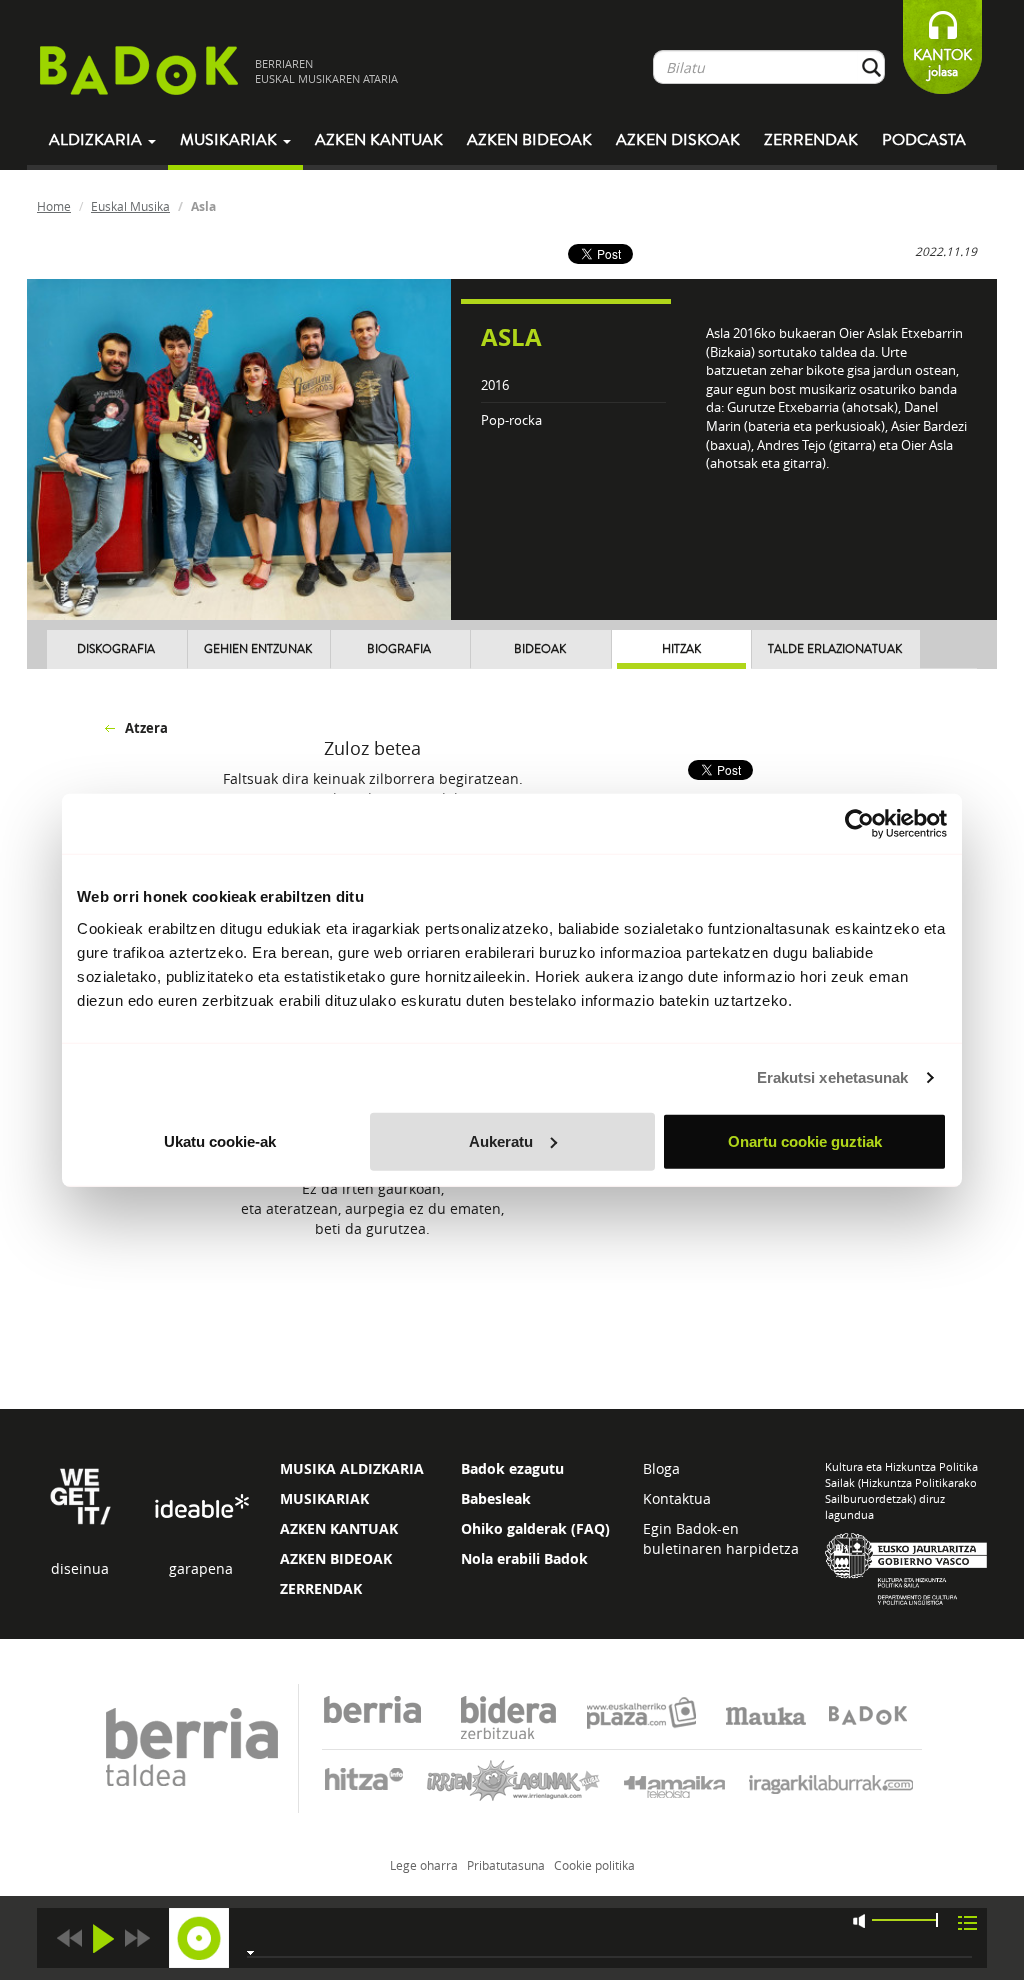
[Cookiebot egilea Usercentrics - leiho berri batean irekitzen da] (859, 824)
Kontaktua (677, 1498)
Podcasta (924, 140)
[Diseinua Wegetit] (80, 1494)
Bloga (661, 1468)
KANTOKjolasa (942, 63)
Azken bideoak (529, 140)
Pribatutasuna (506, 1865)
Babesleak (496, 1498)
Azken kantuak (379, 140)
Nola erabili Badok (524, 1558)
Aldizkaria (97, 140)
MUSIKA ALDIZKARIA (352, 1468)
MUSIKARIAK (324, 1498)
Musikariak (230, 140)
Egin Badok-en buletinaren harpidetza (721, 1538)
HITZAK (681, 649)
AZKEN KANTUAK (339, 1528)
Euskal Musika (130, 206)
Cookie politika (594, 1865)
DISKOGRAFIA (116, 649)
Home (54, 206)
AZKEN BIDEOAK (336, 1558)
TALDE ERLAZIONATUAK (835, 649)
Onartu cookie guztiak (805, 1140)
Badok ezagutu (512, 1468)
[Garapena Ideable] (201, 1507)
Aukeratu (501, 1140)
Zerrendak (811, 140)
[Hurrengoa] (137, 1938)
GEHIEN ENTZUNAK (258, 649)
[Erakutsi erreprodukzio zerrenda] (967, 1921)
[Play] (103, 1938)
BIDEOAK (540, 649)
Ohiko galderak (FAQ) (535, 1528)
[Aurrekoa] (69, 1938)
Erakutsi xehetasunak (833, 1077)
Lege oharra (424, 1865)
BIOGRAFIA (399, 649)
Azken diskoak (678, 140)
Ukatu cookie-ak (220, 1140)
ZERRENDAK (321, 1588)
